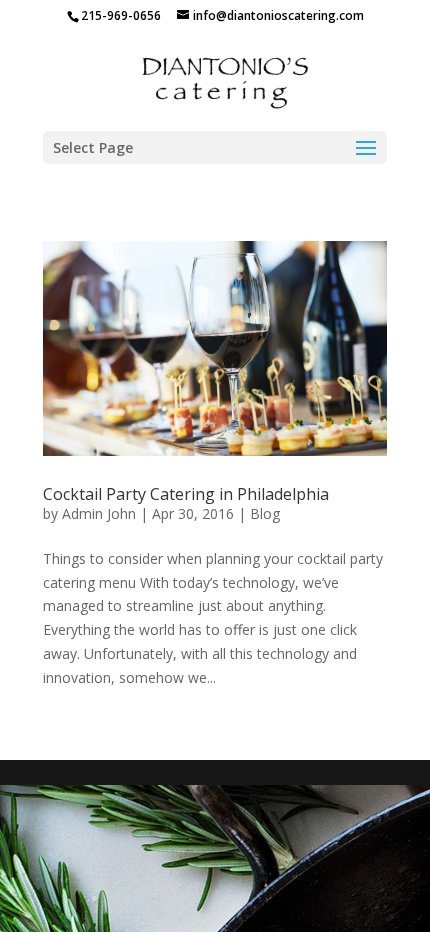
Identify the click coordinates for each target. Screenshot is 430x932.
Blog (265, 513)
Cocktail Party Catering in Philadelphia (186, 494)
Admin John (99, 513)
